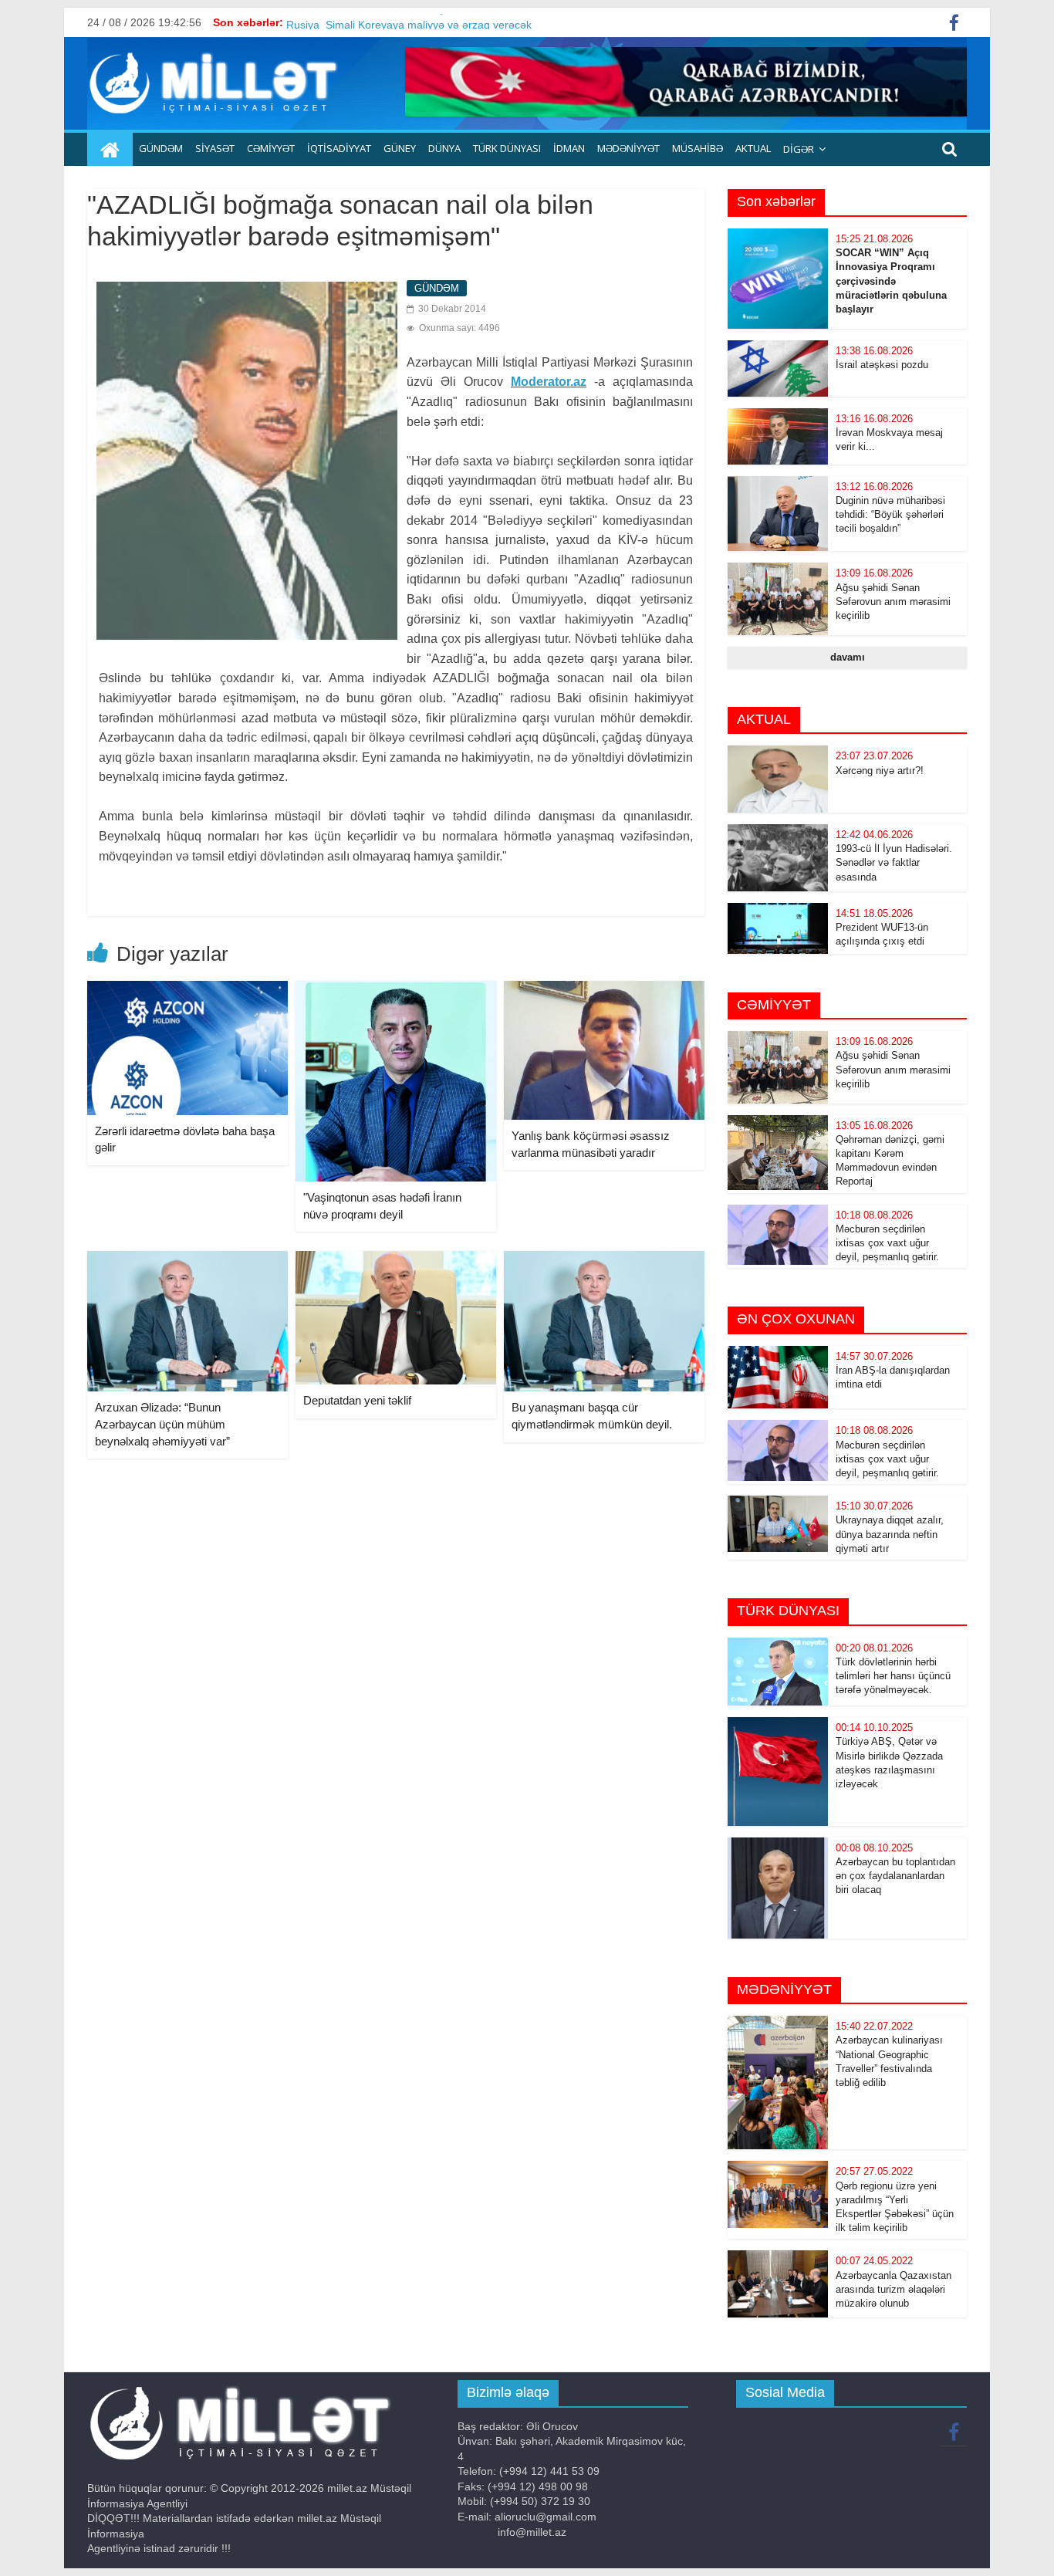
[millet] (110, 150)
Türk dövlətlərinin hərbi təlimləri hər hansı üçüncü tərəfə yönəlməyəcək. (893, 1676)
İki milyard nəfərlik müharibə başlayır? (379, 22)
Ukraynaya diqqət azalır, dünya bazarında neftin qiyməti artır (890, 1534)
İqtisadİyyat (339, 148)
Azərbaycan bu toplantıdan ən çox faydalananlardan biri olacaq (895, 1876)
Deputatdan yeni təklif (357, 1400)
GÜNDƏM (161, 148)
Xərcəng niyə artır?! (880, 771)
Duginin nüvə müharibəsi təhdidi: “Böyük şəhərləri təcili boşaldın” (890, 514)
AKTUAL (753, 148)
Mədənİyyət (628, 148)
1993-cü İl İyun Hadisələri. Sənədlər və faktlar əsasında (894, 862)
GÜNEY (400, 148)
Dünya (444, 148)
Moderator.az (549, 382)
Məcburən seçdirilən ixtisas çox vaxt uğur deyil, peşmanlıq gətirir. (887, 1243)
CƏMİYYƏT (271, 148)
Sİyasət (215, 148)
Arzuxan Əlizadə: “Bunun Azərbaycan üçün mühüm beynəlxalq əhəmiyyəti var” (162, 1424)
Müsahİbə (698, 148)
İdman (569, 148)
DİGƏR (799, 149)
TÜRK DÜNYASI (507, 148)
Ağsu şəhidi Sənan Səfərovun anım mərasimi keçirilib (893, 602)
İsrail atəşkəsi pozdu (882, 365)
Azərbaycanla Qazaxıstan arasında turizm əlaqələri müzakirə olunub (894, 2289)
